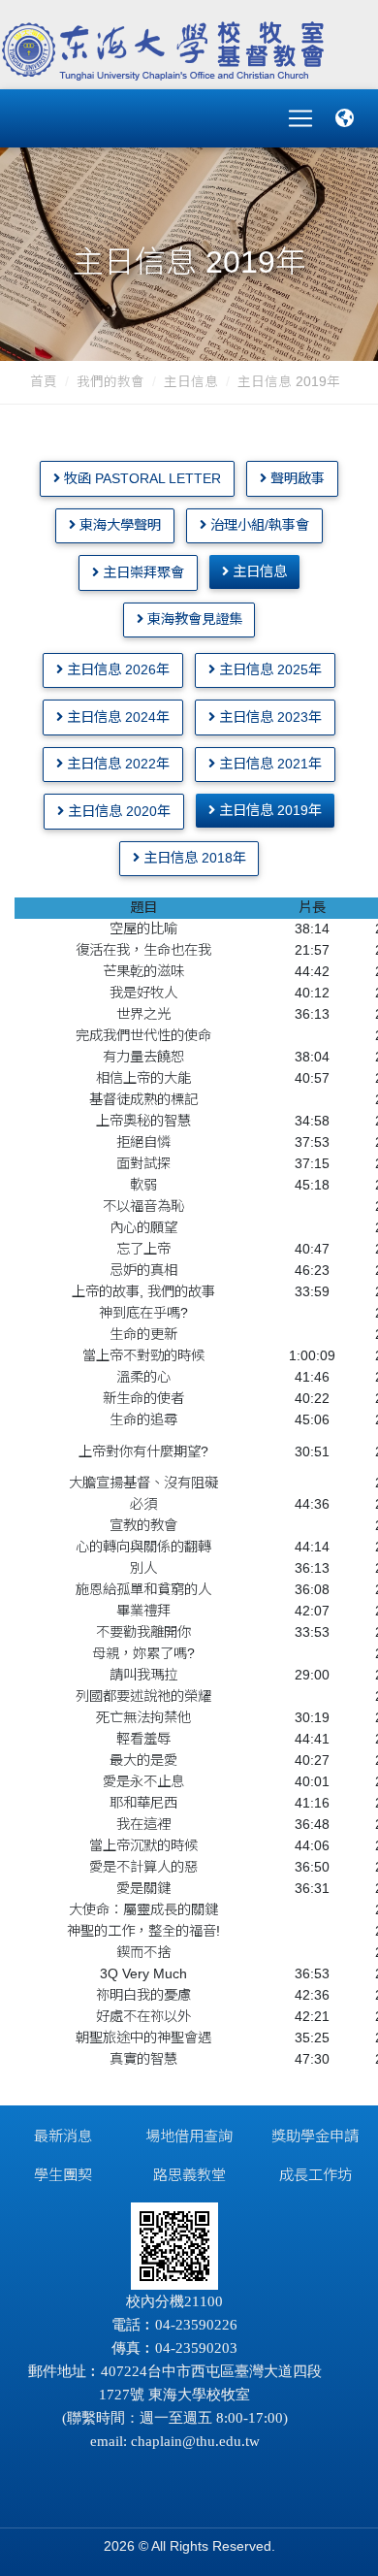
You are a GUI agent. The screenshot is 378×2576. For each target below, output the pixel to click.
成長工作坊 (315, 2175)
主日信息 (191, 382)
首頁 (44, 382)
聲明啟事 (296, 478)
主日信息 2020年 (117, 811)
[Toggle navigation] (300, 118)
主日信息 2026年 (116, 669)
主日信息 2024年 (116, 717)
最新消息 (63, 2136)
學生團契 (63, 2175)
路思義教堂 (189, 2175)
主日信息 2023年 (268, 717)
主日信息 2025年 (268, 669)
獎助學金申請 (315, 2136)
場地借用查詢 (189, 2136)
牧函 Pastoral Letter (141, 478)
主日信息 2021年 (268, 764)
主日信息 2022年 (116, 764)
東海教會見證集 (193, 619)
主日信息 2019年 (268, 810)
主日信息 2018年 (193, 858)
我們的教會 (110, 382)
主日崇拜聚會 (142, 572)
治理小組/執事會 (258, 525)
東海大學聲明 (118, 525)
